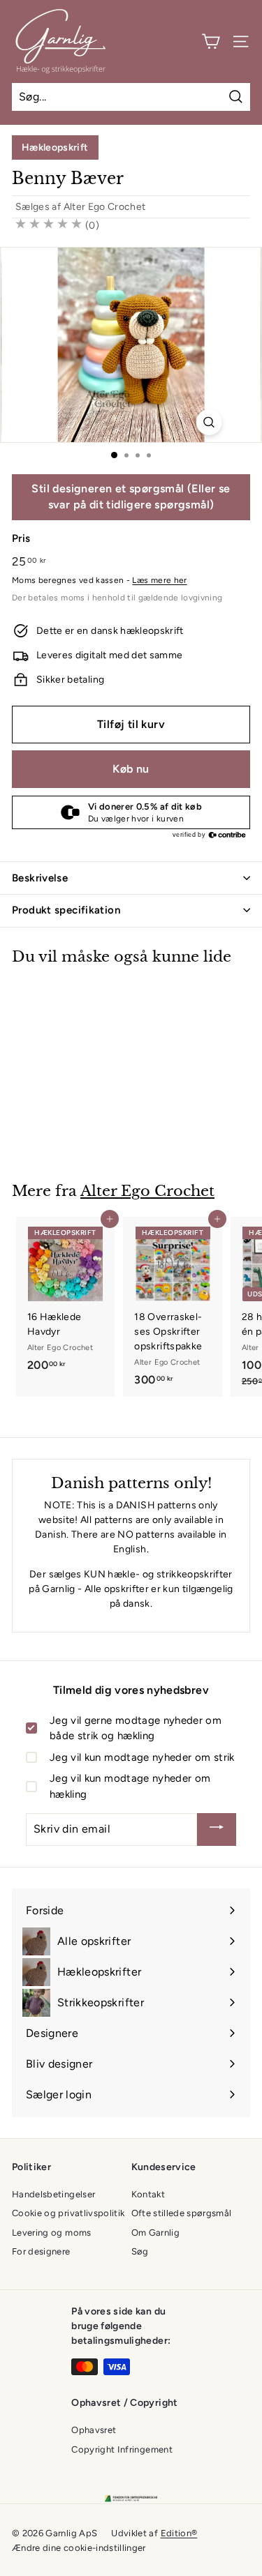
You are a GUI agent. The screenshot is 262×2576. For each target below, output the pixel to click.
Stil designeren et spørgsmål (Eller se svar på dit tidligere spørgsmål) (131, 497)
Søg (140, 2251)
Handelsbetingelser (53, 2194)
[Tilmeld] (217, 1829)
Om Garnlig (156, 2233)
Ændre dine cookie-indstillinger (79, 2548)
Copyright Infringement (122, 2449)
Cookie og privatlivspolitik (68, 2213)
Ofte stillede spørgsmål (182, 2213)
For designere (41, 2251)
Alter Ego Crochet (105, 207)
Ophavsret (94, 2430)
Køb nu (131, 769)
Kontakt (148, 2194)
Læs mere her (159, 580)
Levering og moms (52, 2233)
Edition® (179, 2533)
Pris (21, 538)
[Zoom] (209, 422)
